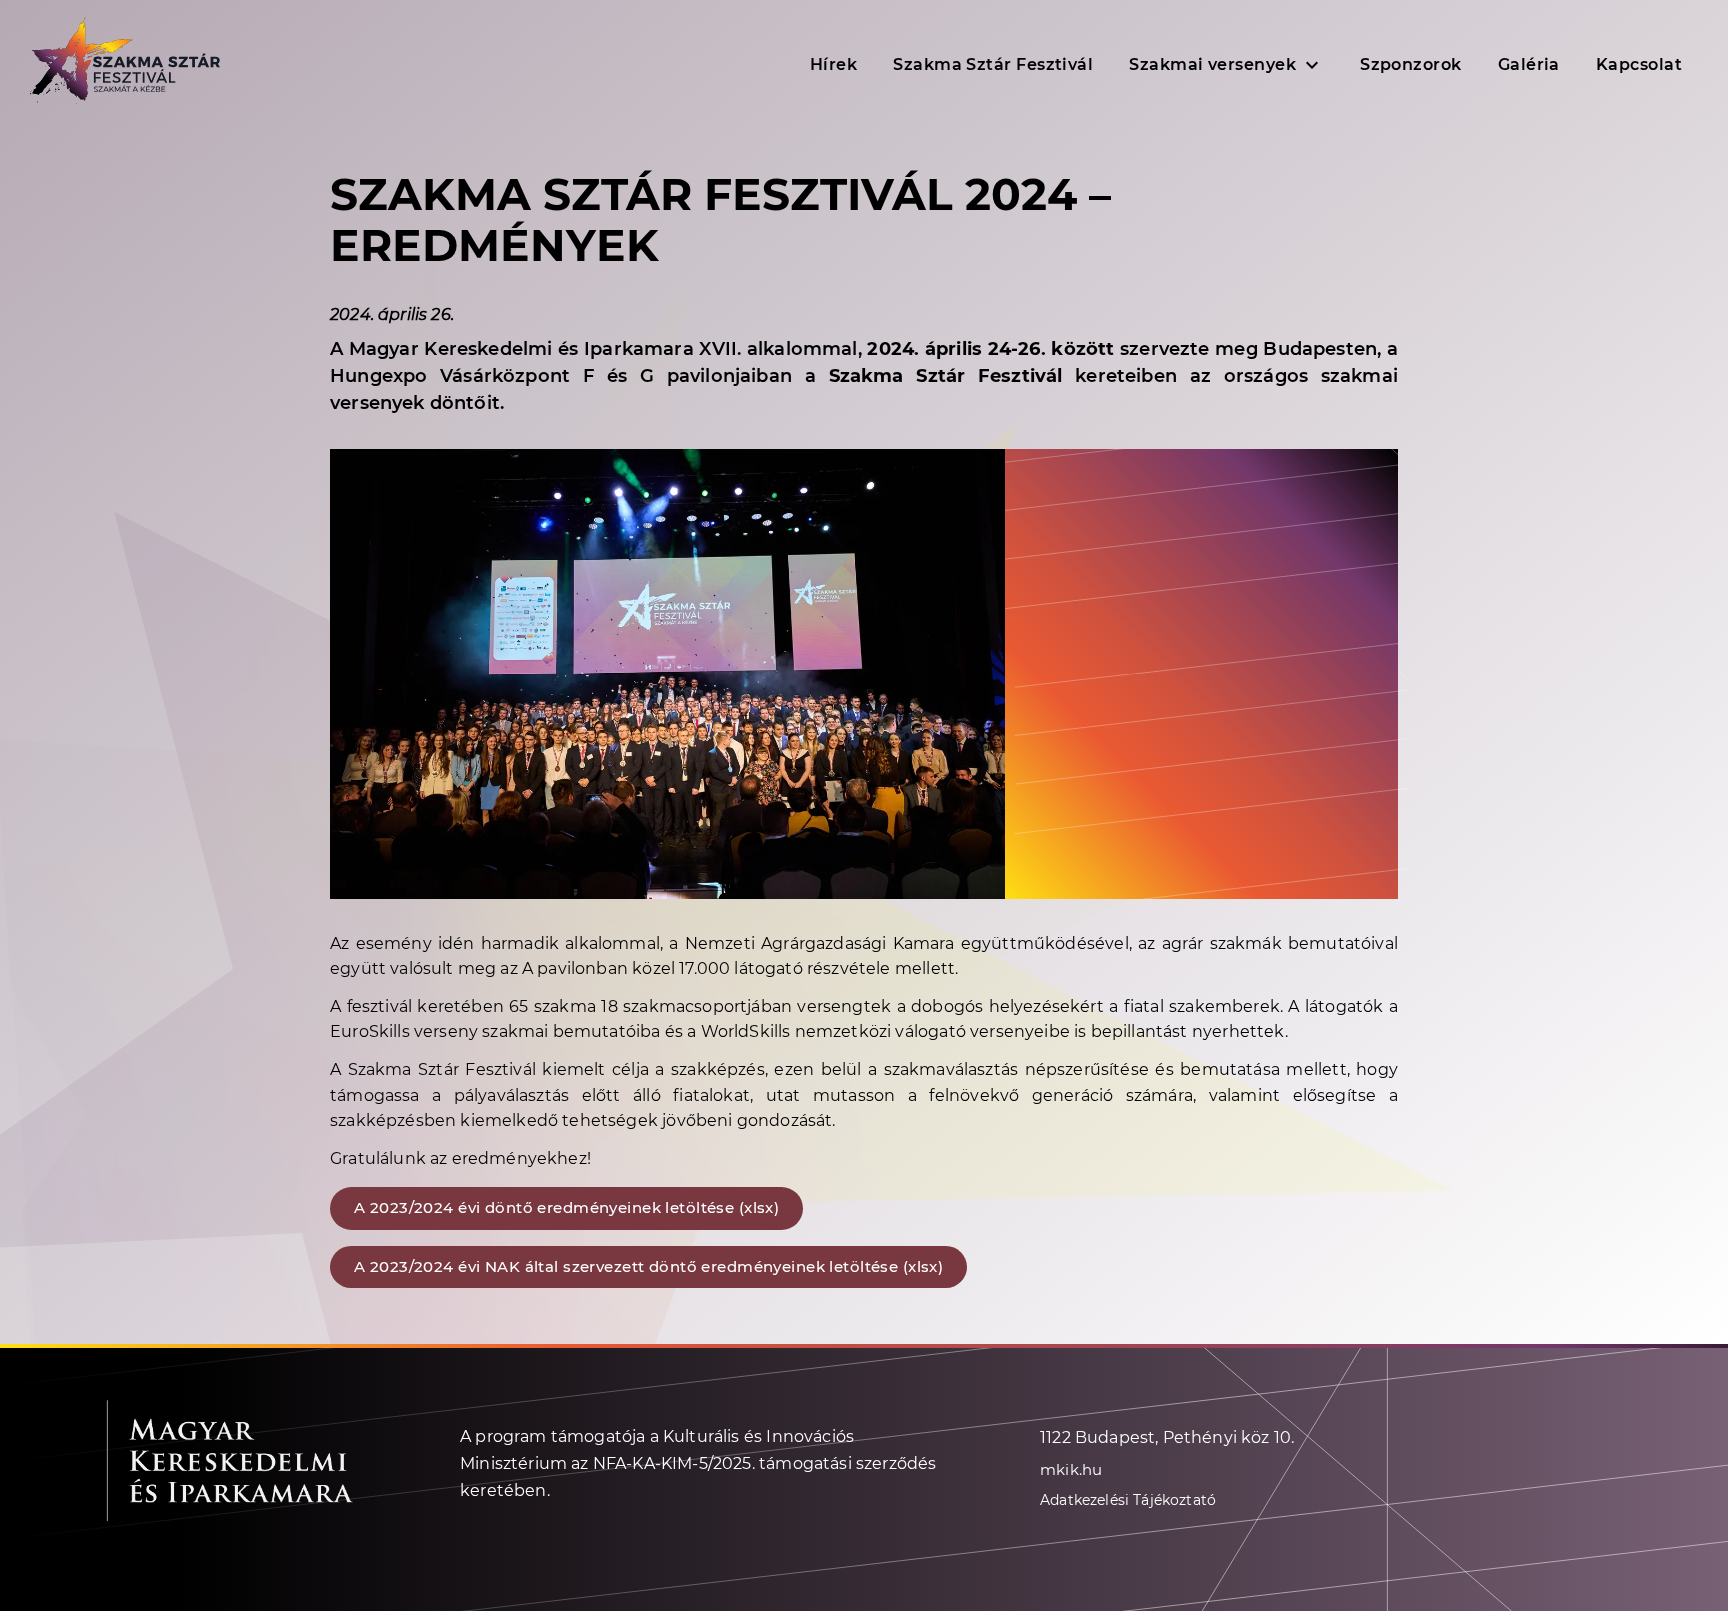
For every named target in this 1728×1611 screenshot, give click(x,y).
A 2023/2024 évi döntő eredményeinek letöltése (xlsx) (566, 1207)
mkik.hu (1071, 1469)
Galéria (1529, 64)
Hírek (833, 64)
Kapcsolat (1639, 64)
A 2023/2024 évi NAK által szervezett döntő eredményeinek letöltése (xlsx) (648, 1266)
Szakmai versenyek (1212, 64)
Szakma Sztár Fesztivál (993, 64)
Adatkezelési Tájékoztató (1128, 1500)
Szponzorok (1411, 64)
